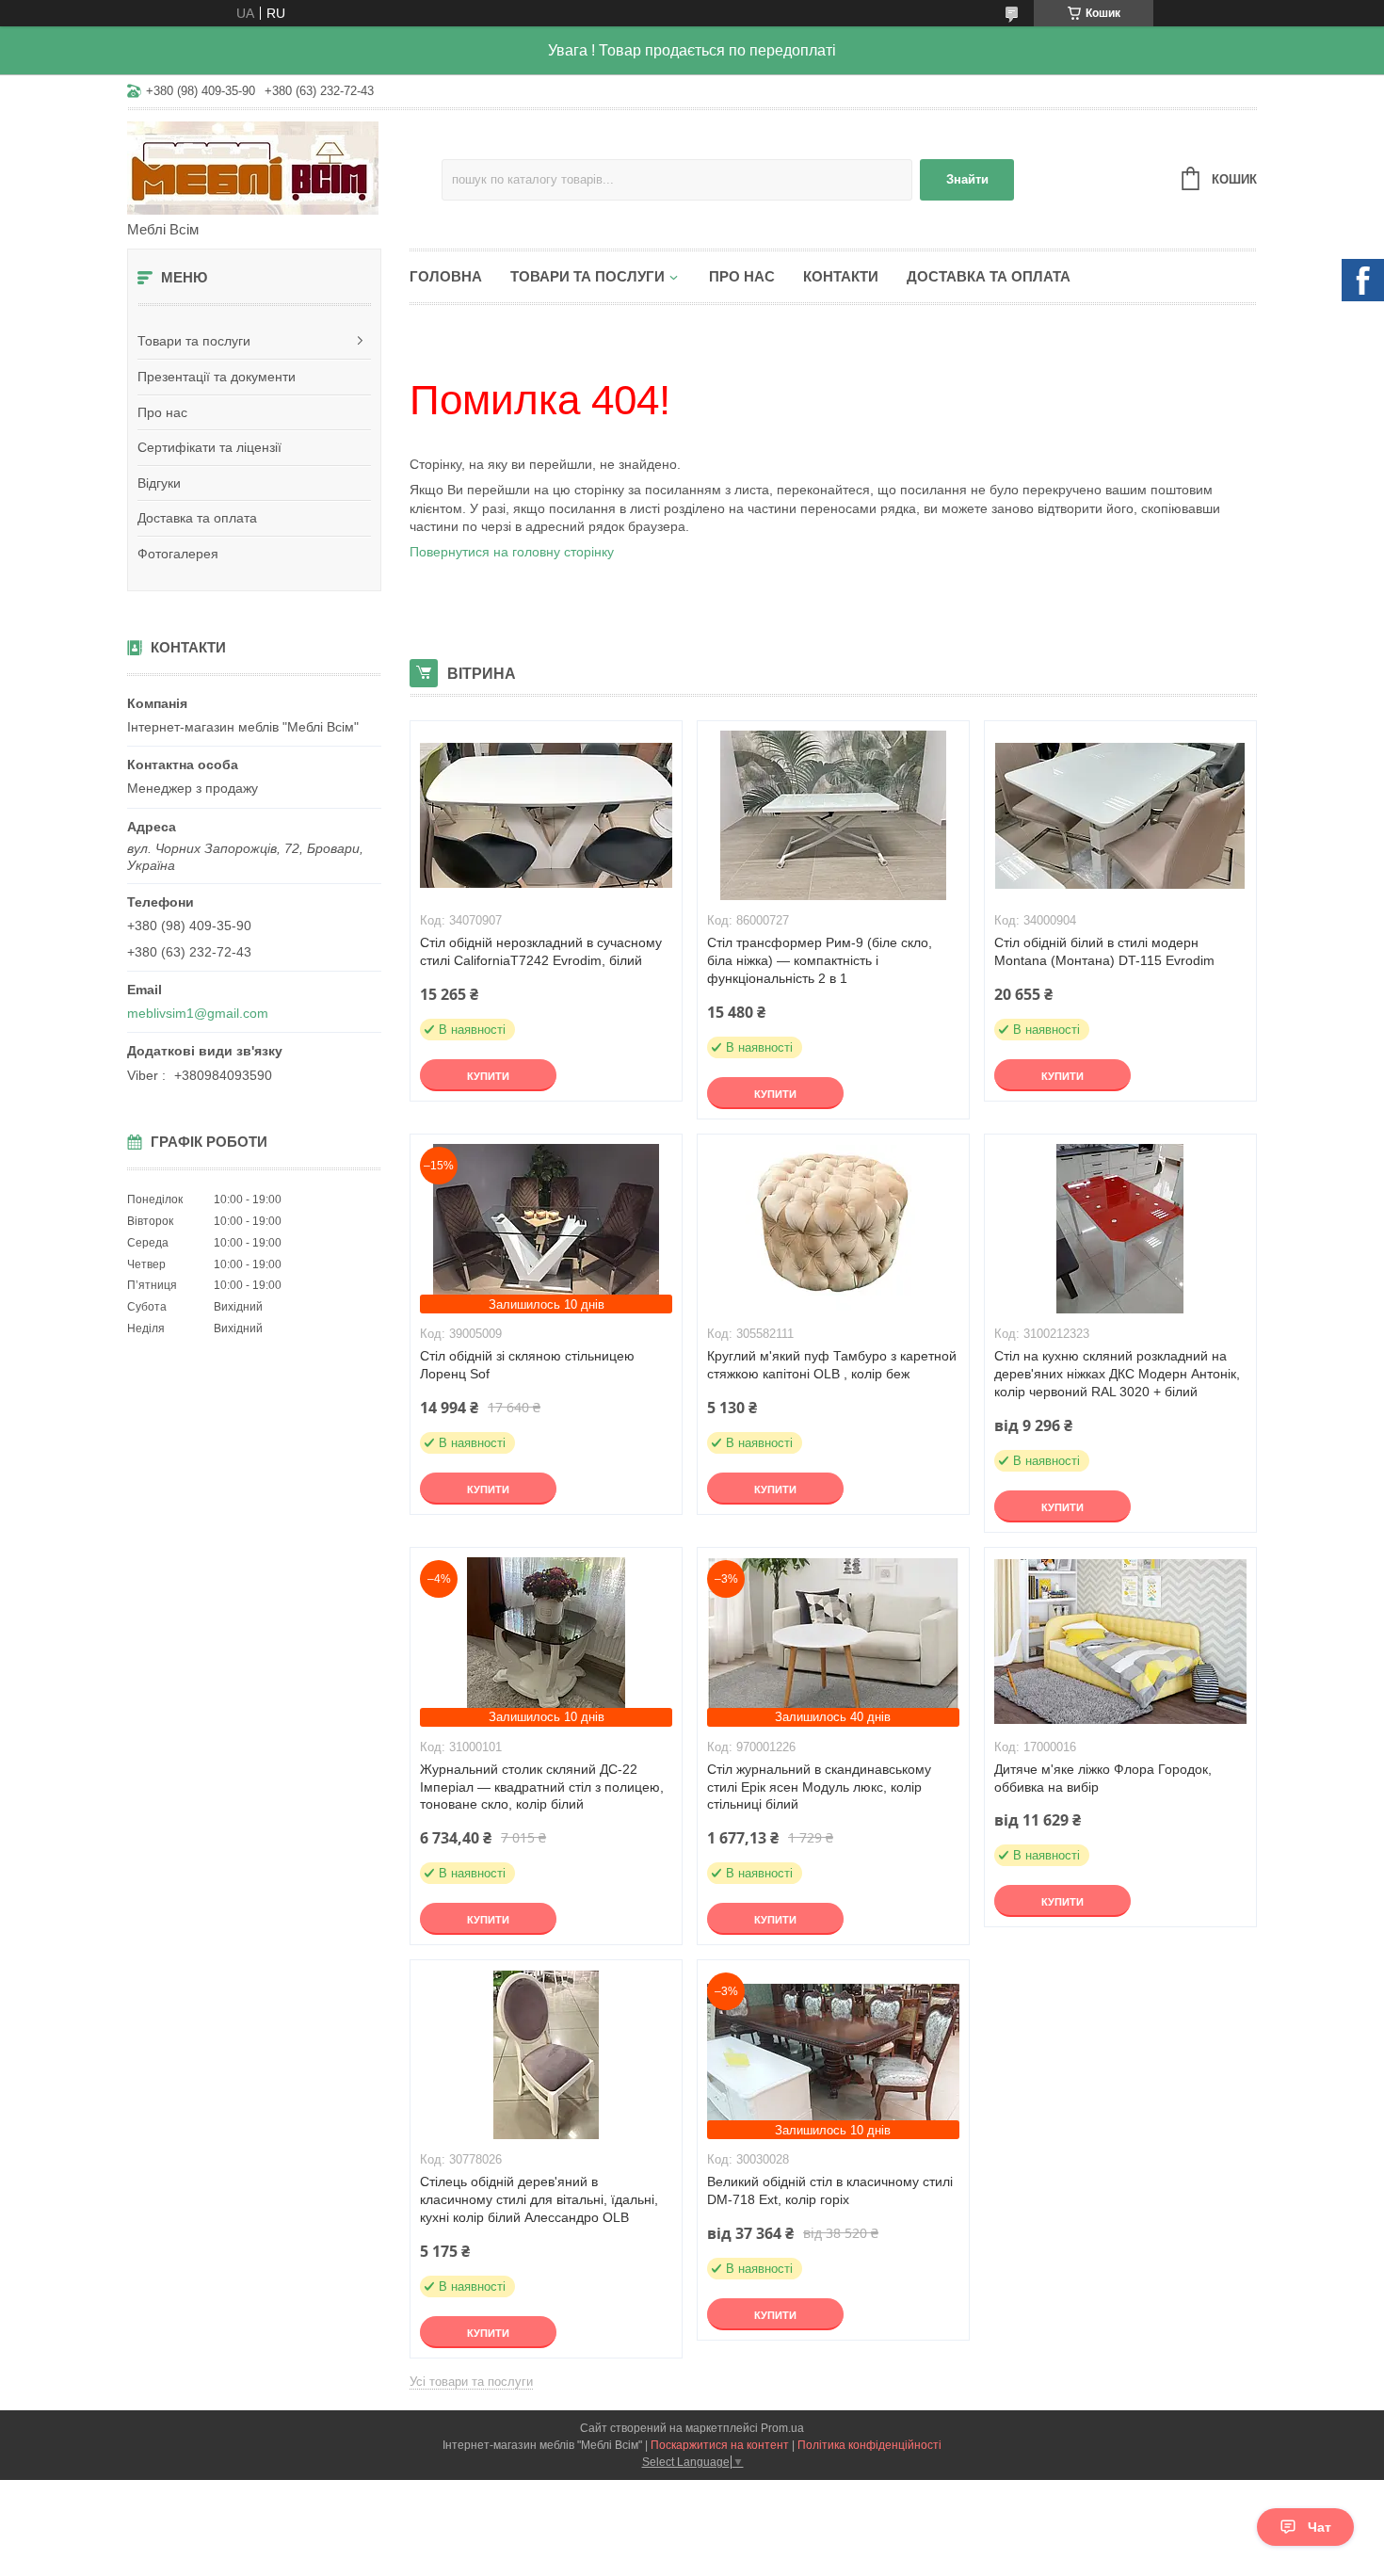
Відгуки (159, 483)
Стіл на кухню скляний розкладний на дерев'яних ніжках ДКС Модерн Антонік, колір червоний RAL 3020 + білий (1117, 1374)
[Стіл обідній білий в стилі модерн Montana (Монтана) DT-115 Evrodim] (1120, 815)
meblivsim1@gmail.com (198, 1013)
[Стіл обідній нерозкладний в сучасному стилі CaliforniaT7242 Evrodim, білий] (546, 815)
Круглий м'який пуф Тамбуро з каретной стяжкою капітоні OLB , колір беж (832, 1365)
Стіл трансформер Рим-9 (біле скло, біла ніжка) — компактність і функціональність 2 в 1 (820, 960)
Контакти (841, 276)
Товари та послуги (194, 341)
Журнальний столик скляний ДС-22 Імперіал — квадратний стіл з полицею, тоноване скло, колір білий (542, 1787)
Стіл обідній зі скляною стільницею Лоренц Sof (527, 1365)
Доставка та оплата (197, 518)
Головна (446, 276)
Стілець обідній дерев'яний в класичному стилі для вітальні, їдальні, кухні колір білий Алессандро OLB (539, 2199)
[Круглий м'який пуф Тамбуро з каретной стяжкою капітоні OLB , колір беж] (833, 1229)
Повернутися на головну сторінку (512, 552)
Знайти (967, 179)
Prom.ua (782, 2428)
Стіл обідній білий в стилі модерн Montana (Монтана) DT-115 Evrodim (1104, 951)
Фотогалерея (178, 554)
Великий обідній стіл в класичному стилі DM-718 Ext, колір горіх (830, 2190)
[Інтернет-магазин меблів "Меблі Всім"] (284, 167)
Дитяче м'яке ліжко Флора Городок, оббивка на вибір (1103, 1778)
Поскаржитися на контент (720, 2445)
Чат (1320, 2527)
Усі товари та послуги (471, 2382)
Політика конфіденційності (869, 2445)
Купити (488, 1076)
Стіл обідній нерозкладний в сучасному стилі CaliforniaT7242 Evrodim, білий (541, 951)
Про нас (162, 412)
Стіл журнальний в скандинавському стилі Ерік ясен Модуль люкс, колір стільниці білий (819, 1787)
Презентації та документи (217, 377)
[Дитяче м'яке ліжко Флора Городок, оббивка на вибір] (1120, 1642)
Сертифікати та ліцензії (209, 447)
